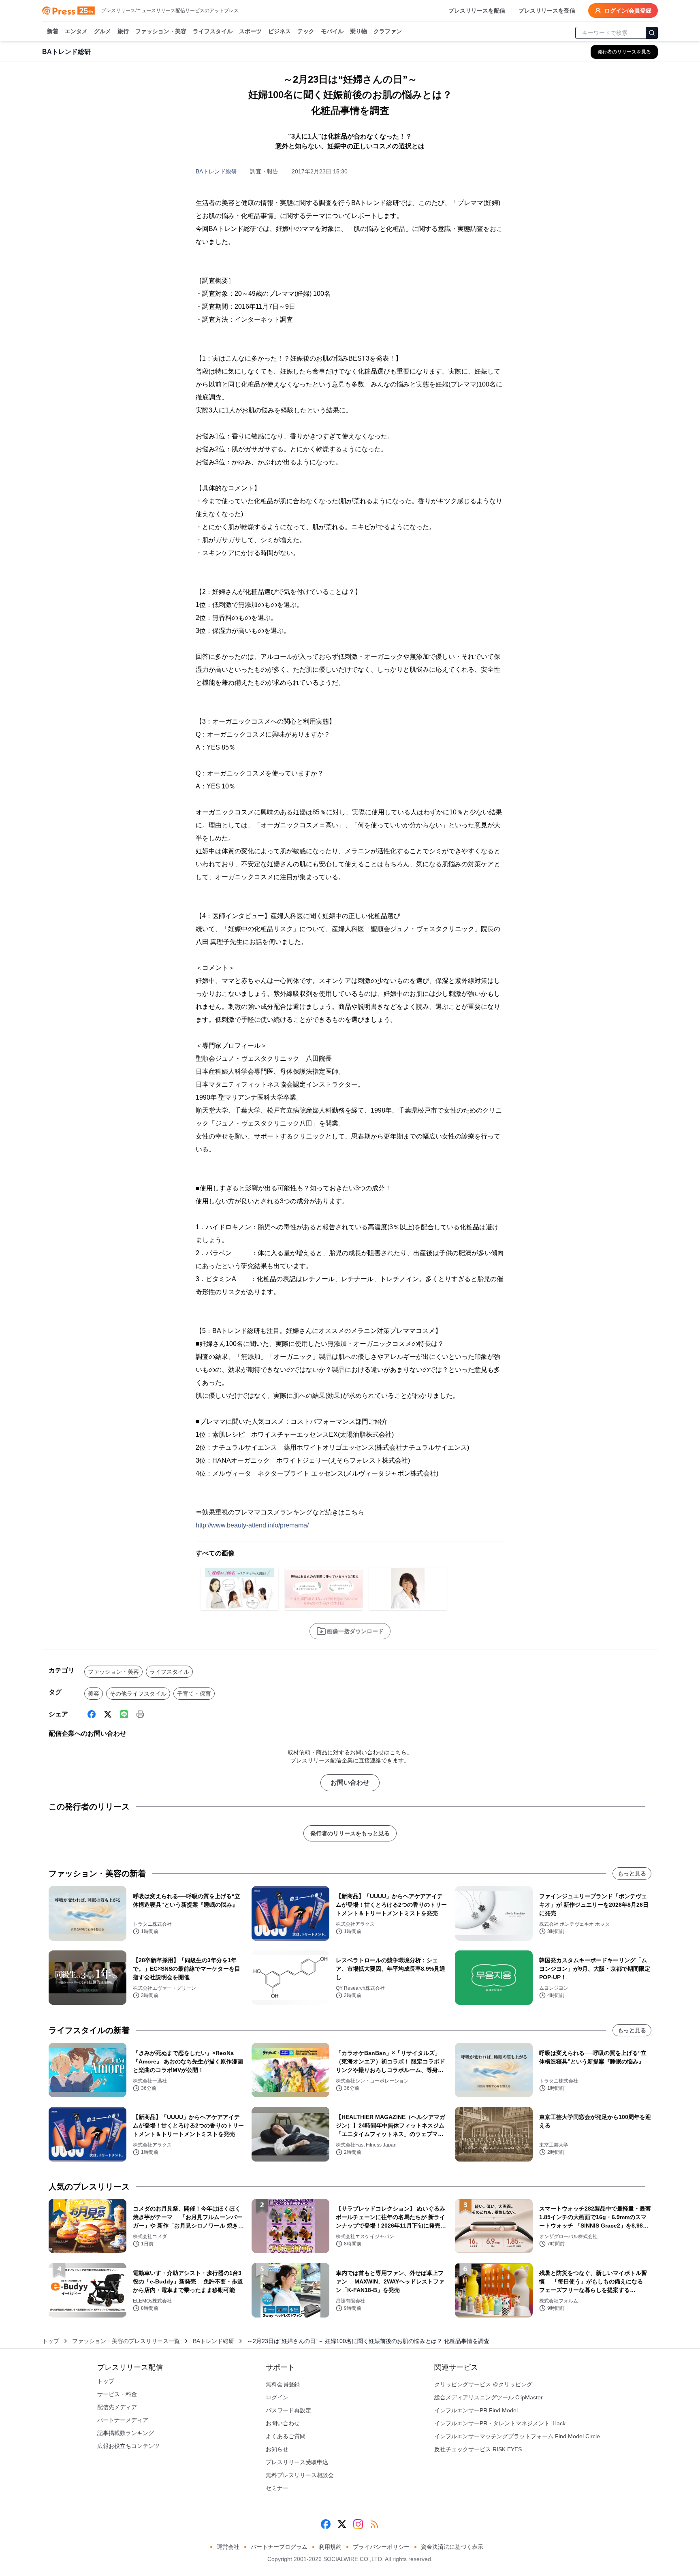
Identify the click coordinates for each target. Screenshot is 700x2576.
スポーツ (250, 31)
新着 (53, 31)
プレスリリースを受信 (547, 11)
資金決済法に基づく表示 (452, 2547)
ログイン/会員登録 (628, 11)
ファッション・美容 (161, 31)
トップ (51, 2341)
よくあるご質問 (286, 2436)
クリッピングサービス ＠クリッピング (483, 2384)
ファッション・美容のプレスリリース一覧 (126, 2341)
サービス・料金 (117, 2394)
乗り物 (359, 31)
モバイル (332, 31)
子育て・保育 (194, 1694)
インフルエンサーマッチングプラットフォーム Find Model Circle (517, 2436)
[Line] (124, 1714)
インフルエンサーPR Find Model (476, 2410)
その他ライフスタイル (138, 1694)
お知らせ (277, 2449)
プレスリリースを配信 (477, 11)
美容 (94, 1694)
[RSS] (374, 2524)
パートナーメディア (123, 2420)
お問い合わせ (350, 1782)
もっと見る (632, 1873)
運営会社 (228, 2547)
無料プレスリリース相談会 (300, 2475)
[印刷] (140, 1714)
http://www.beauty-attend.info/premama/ (252, 1525)
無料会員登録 (283, 2384)
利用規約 (330, 2547)
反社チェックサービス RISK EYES (478, 2449)
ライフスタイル (213, 31)
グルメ (102, 31)
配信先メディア (117, 2407)
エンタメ (76, 31)
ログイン (277, 2397)
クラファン (388, 31)
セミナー (277, 2488)
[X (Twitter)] (108, 1714)
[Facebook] (92, 1714)
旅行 (123, 31)
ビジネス (280, 31)
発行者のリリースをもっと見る (350, 1833)
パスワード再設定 (288, 2410)
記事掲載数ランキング (126, 2433)
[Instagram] (358, 2524)
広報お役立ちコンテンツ (128, 2446)
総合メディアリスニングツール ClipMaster (489, 2397)
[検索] (652, 33)
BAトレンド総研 (216, 171)
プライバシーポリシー (381, 2547)
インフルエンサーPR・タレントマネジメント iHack (500, 2423)
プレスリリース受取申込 (297, 2462)
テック (306, 31)
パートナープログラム (279, 2547)
